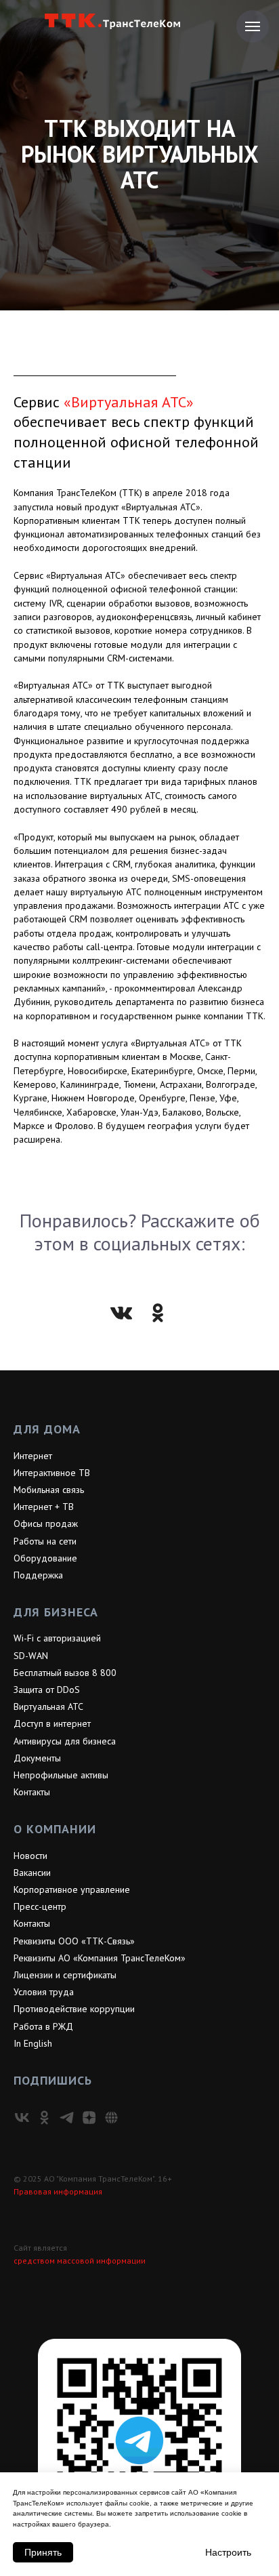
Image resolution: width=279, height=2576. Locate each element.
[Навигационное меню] (253, 26)
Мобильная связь (49, 2468)
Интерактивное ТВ (52, 2451)
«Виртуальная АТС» (129, 1380)
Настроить (228, 2552)
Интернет (33, 2434)
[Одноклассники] (158, 2291)
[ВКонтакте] (121, 2291)
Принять (43, 2552)
